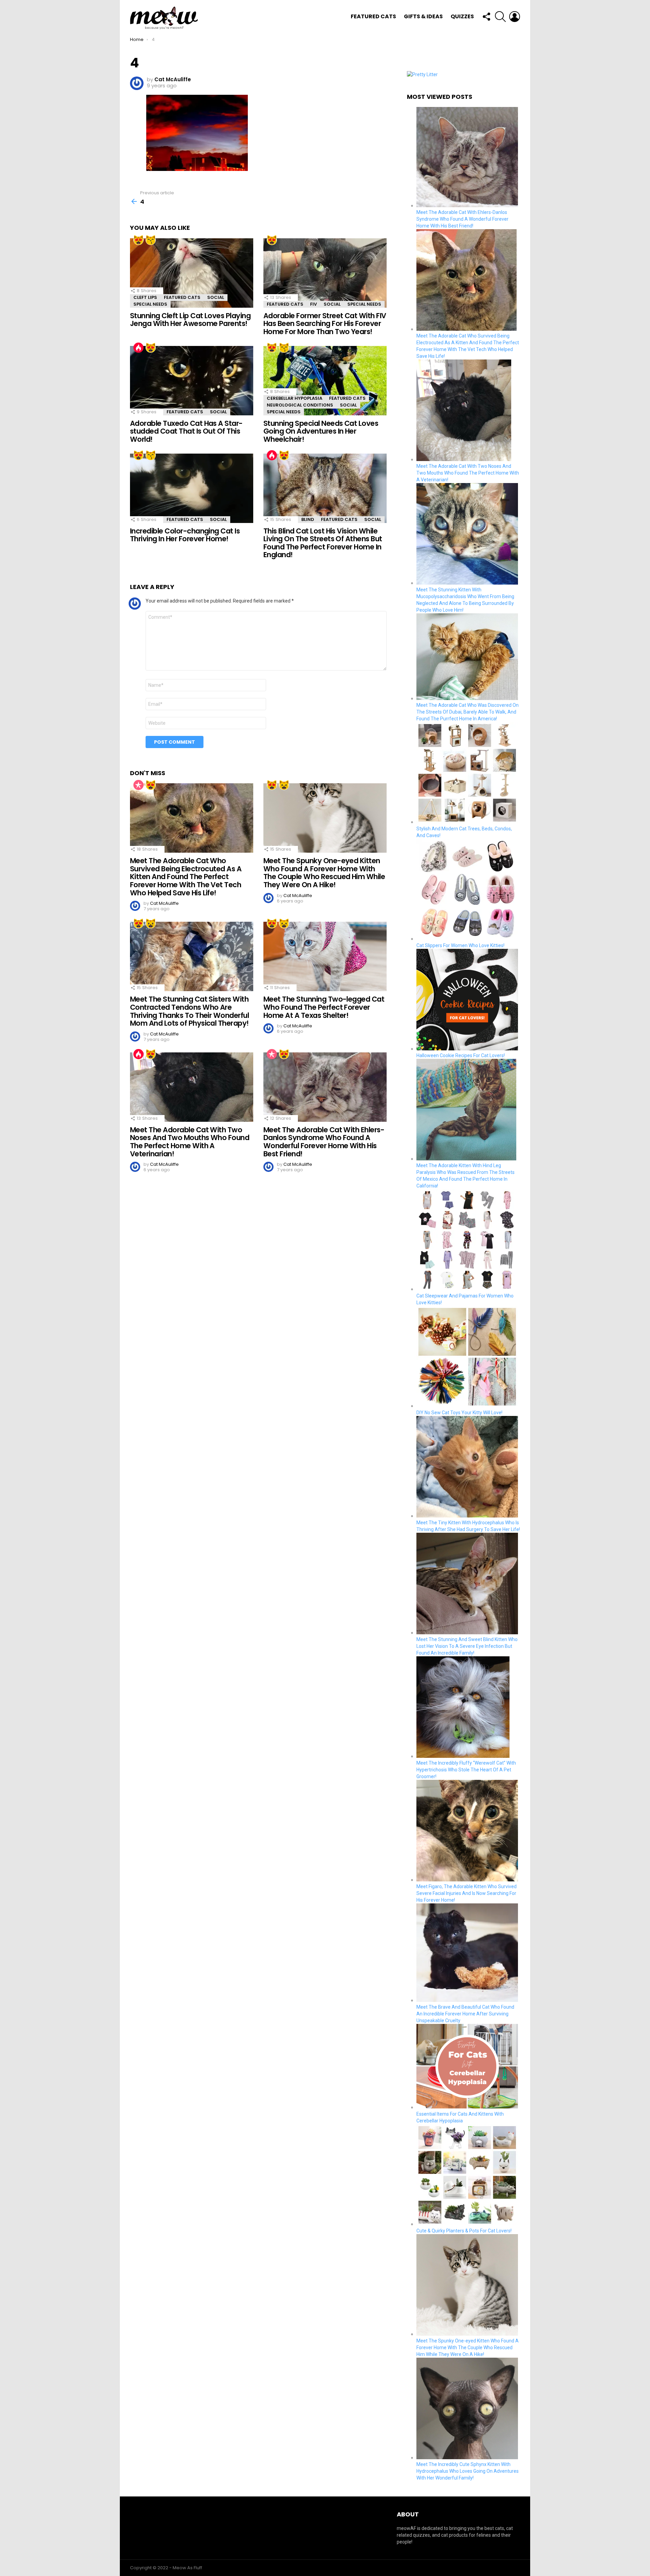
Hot (138, 348)
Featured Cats (373, 16)
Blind (308, 519)
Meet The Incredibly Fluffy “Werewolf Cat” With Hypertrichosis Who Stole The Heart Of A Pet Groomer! (466, 1770)
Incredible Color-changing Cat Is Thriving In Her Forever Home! (185, 535)
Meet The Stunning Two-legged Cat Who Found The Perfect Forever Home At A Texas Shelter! (324, 1007)
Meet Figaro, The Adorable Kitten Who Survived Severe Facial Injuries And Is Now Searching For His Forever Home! (467, 1893)
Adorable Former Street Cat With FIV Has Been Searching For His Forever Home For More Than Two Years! (325, 324)
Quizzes (462, 16)
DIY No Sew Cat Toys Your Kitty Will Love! (459, 1413)
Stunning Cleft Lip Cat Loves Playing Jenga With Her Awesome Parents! (190, 320)
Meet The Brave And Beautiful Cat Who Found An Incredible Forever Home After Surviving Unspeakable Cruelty (465, 2014)
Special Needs (150, 304)
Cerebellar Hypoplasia (295, 398)
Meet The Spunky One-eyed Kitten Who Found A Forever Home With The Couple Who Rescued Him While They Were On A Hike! (324, 873)
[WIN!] (284, 785)
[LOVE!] (138, 240)
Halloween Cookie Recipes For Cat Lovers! (461, 1055)
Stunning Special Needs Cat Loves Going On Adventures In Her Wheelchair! (321, 431)
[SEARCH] (500, 17)
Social (216, 297)
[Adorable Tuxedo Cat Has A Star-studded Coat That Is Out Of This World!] (192, 381)
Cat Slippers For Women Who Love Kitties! (460, 945)
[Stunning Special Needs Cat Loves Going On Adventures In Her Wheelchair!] (325, 381)
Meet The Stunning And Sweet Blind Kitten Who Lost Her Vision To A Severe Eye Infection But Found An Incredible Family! (467, 1646)
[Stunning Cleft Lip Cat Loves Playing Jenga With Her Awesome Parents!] (192, 273)
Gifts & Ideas (423, 16)
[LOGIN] (515, 17)
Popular (138, 785)
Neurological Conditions (300, 405)
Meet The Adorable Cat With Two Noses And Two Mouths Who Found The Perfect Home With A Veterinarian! (190, 1142)
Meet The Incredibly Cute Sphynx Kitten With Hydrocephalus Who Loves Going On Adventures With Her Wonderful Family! (468, 2471)
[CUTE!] (151, 240)
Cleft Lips (145, 297)
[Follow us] (486, 17)
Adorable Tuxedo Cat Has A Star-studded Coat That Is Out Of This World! (186, 431)
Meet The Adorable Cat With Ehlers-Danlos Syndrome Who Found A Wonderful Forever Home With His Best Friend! (324, 1142)
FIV (313, 304)
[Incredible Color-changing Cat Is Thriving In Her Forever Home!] (192, 488)
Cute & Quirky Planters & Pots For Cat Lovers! (464, 2231)
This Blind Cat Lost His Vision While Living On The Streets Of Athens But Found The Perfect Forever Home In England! (323, 543)
